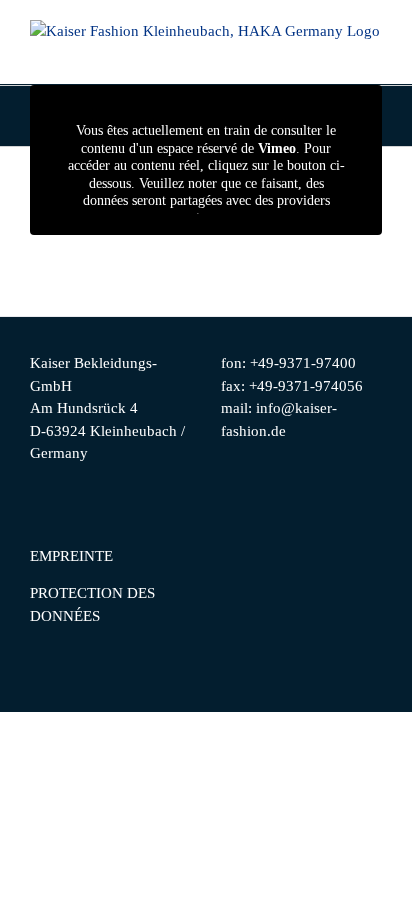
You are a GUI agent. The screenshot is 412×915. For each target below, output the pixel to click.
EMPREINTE (71, 556)
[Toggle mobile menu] (374, 53)
